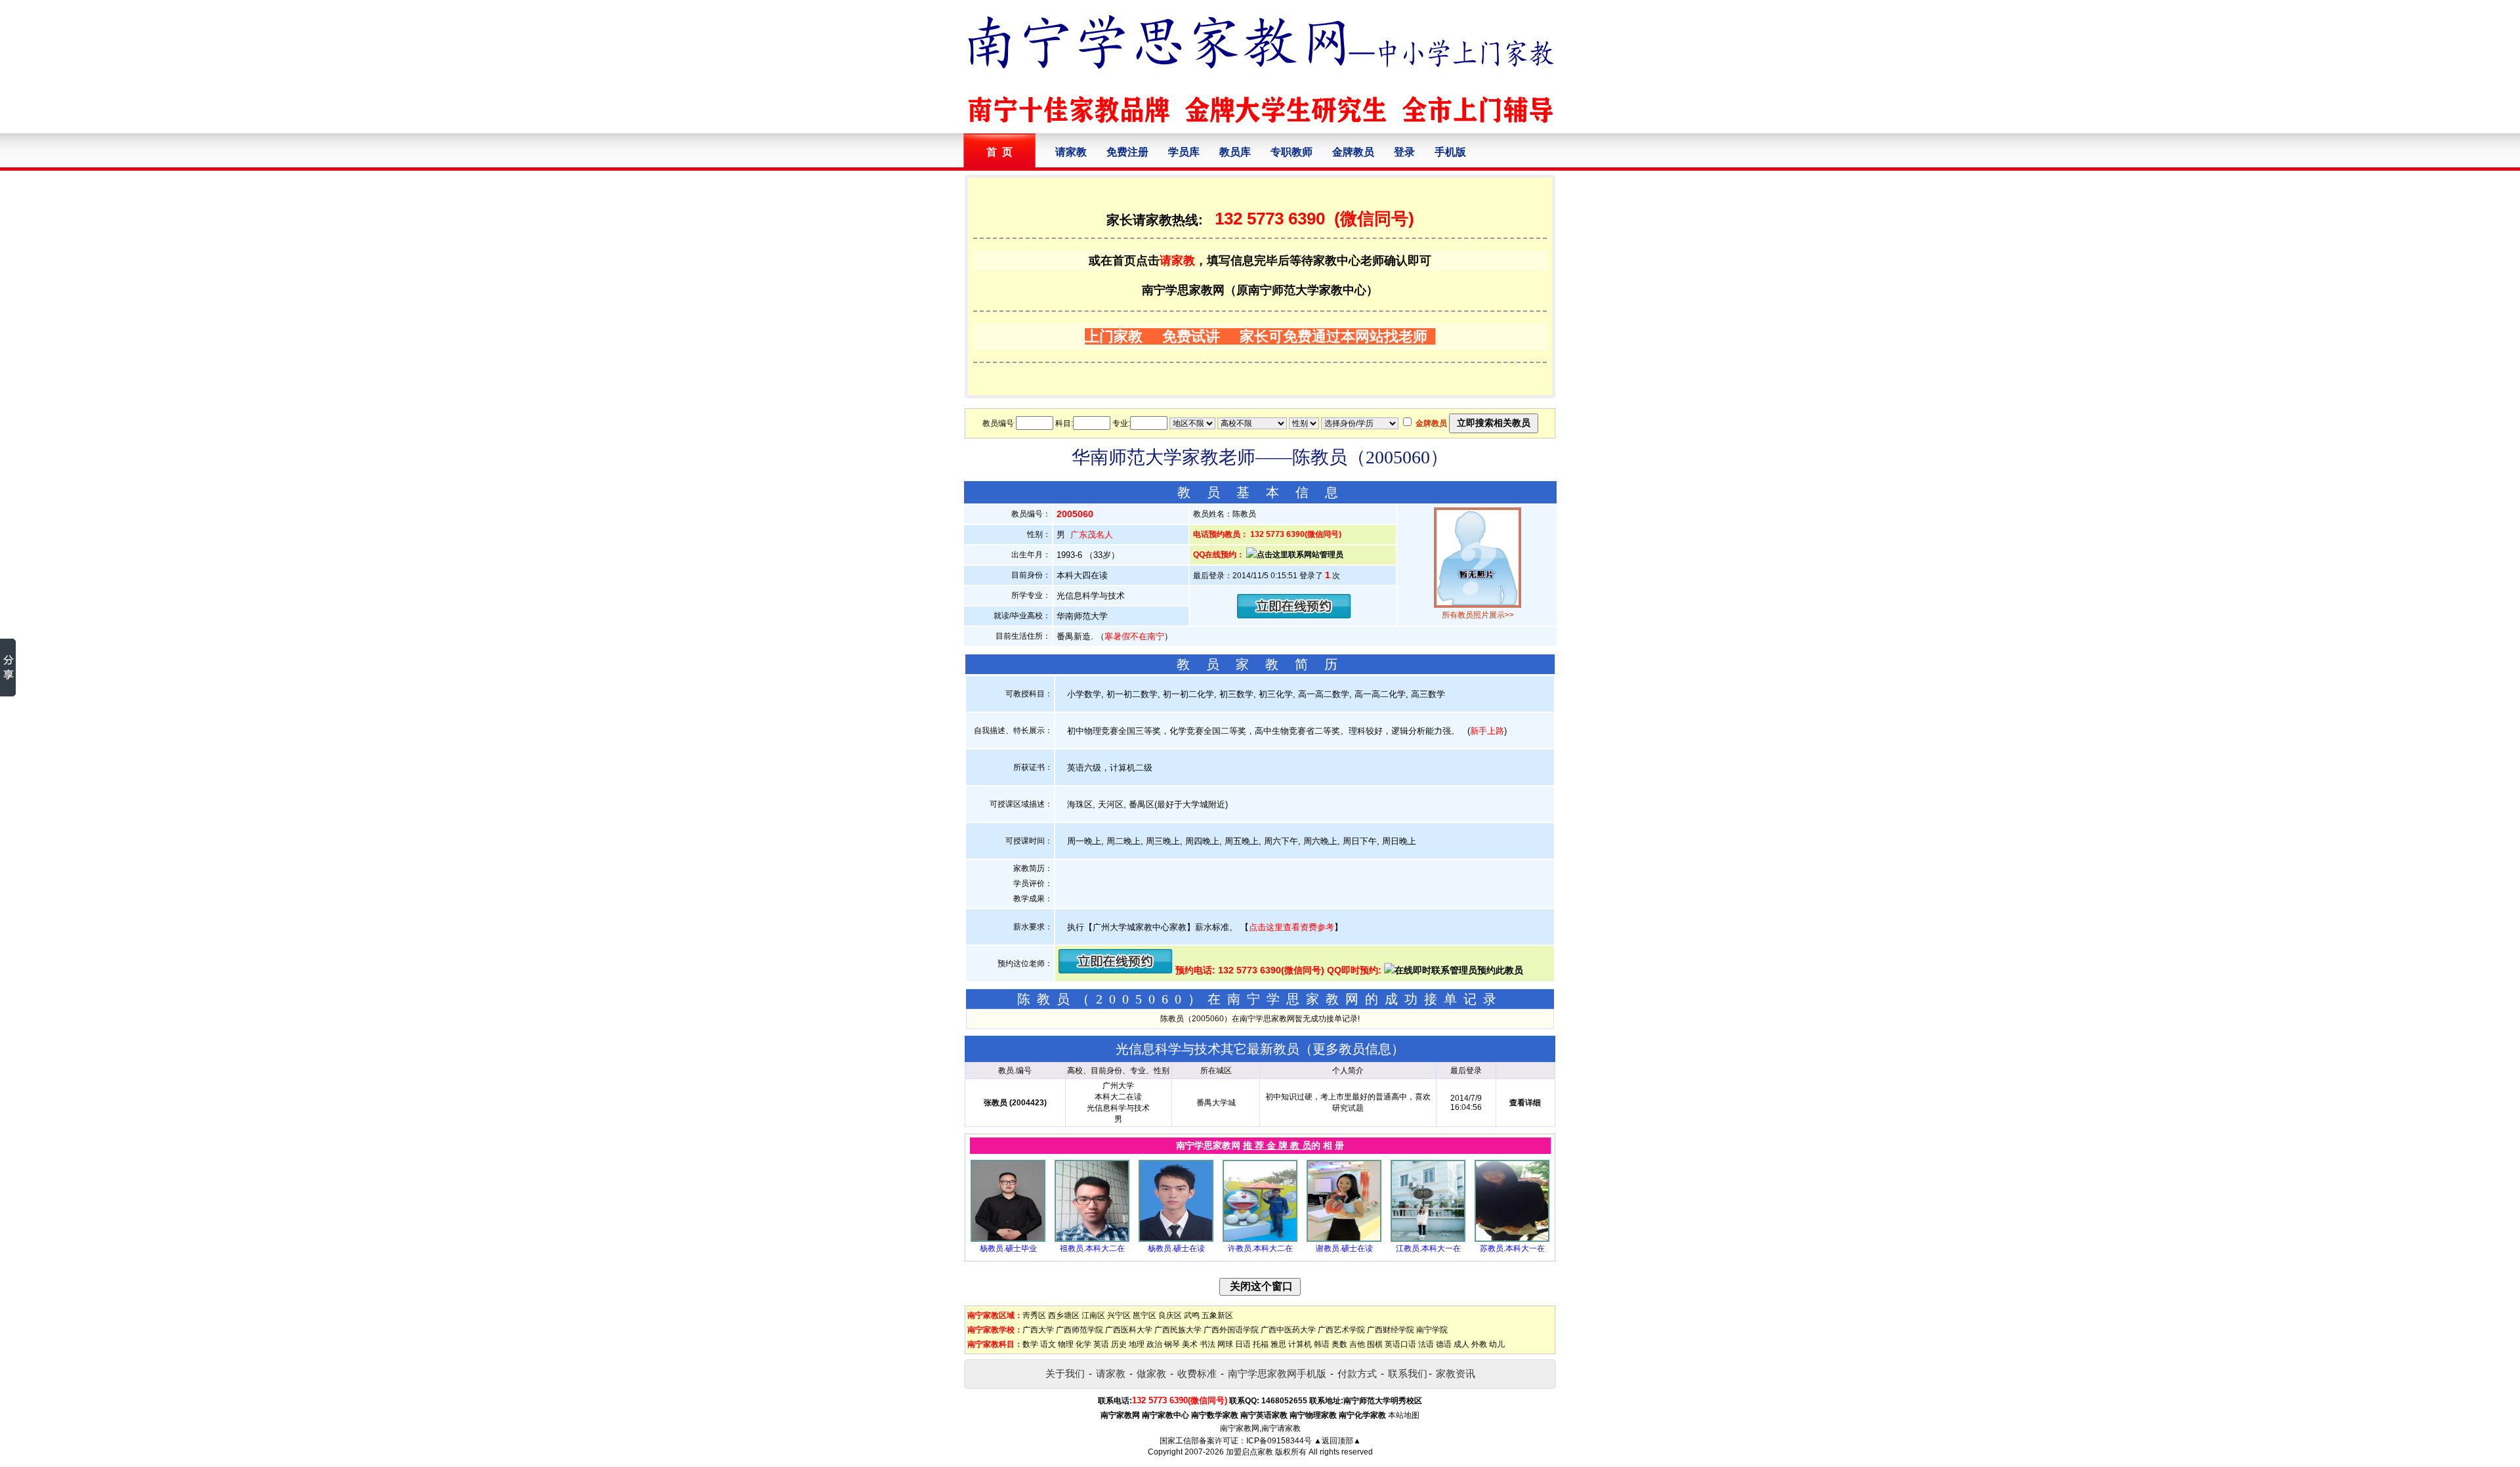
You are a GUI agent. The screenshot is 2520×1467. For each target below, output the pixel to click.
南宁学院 (1432, 1330)
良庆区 (1170, 1315)
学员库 (1184, 152)
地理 (1137, 1344)
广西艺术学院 (1341, 1330)
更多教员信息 (1352, 1049)
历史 (1119, 1344)
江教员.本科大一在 (1428, 1248)
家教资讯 (1456, 1373)
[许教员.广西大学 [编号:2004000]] (1260, 1239)
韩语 (1322, 1344)
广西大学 (1038, 1330)
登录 (1404, 152)
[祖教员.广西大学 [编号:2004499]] (1092, 1239)
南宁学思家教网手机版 (1277, 1373)
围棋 (1375, 1344)
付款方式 (1357, 1373)
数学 (1030, 1344)
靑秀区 (1034, 1315)
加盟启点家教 (1249, 1452)
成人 (1461, 1344)
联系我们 (1408, 1373)
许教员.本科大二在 (1260, 1248)
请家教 (1071, 152)
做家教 (1151, 1373)
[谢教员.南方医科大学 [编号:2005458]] (1344, 1239)
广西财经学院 (1391, 1330)
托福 (1261, 1344)
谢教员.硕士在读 (1344, 1248)
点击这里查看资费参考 (1291, 927)
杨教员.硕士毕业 (1008, 1248)
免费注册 (1127, 152)
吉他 (1357, 1344)
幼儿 (1497, 1344)
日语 (1243, 1344)
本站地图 (1404, 1415)
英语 (1101, 1344)
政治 (1154, 1344)
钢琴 (1172, 1344)
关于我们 (1065, 1373)
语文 (1048, 1344)
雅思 (1278, 1344)
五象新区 (1217, 1315)
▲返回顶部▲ (1337, 1441)
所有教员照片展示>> (1478, 615)
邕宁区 (1144, 1315)
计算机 (1300, 1344)
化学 (1083, 1344)
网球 (1225, 1344)
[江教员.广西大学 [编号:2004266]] (1428, 1239)
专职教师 (1291, 152)
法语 (1426, 1344)
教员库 (1235, 152)
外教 (1479, 1344)
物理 (1066, 1344)
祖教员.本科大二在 (1092, 1248)
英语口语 (1400, 1344)
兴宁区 (1119, 1315)
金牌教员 (1353, 152)
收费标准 (1197, 1373)
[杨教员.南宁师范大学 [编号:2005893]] (1008, 1239)
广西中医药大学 (1288, 1330)
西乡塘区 (1064, 1315)
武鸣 (1192, 1315)
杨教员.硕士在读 (1176, 1248)
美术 (1190, 1344)
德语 (1444, 1344)
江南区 (1093, 1315)
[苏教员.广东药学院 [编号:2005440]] (1512, 1239)
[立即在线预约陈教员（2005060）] (1294, 615)
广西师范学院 (1080, 1330)
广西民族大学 (1178, 1330)
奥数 (1339, 1344)
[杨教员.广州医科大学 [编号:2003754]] (1176, 1239)
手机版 (1450, 152)
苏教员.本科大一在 (1512, 1248)
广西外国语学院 (1231, 1330)
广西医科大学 (1129, 1330)
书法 (1207, 1344)
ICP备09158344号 (1279, 1441)
